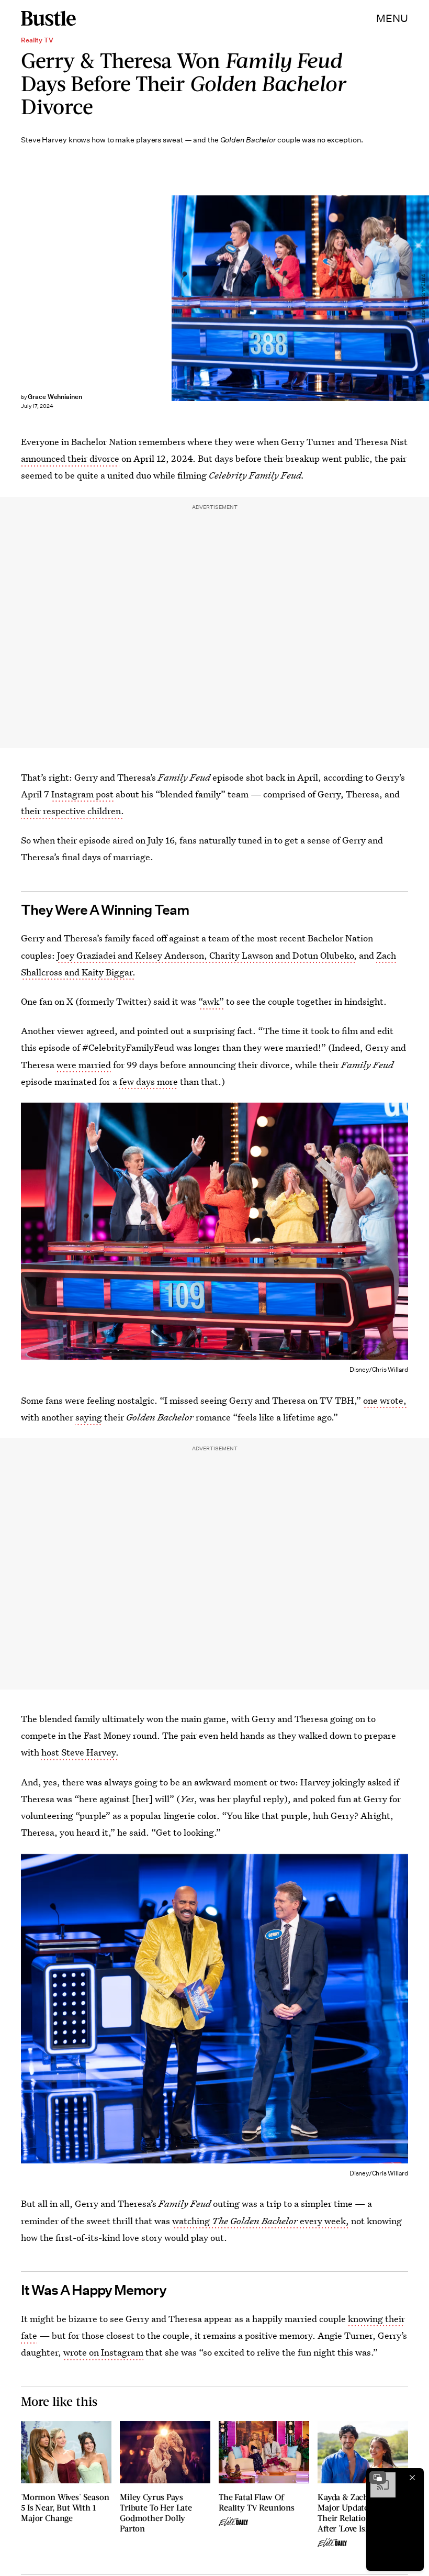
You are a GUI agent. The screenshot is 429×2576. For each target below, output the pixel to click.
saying (89, 1417)
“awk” (211, 1001)
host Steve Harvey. (80, 1752)
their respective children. (72, 811)
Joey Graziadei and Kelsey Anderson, (132, 955)
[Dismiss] (412, 2478)
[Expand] (378, 2478)
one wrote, (385, 1400)
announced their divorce (70, 458)
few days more (149, 1081)
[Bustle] (48, 18)
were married (84, 1065)
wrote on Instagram (103, 2352)
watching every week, (261, 2221)
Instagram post (82, 794)
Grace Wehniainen (55, 397)
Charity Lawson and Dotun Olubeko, (283, 955)
